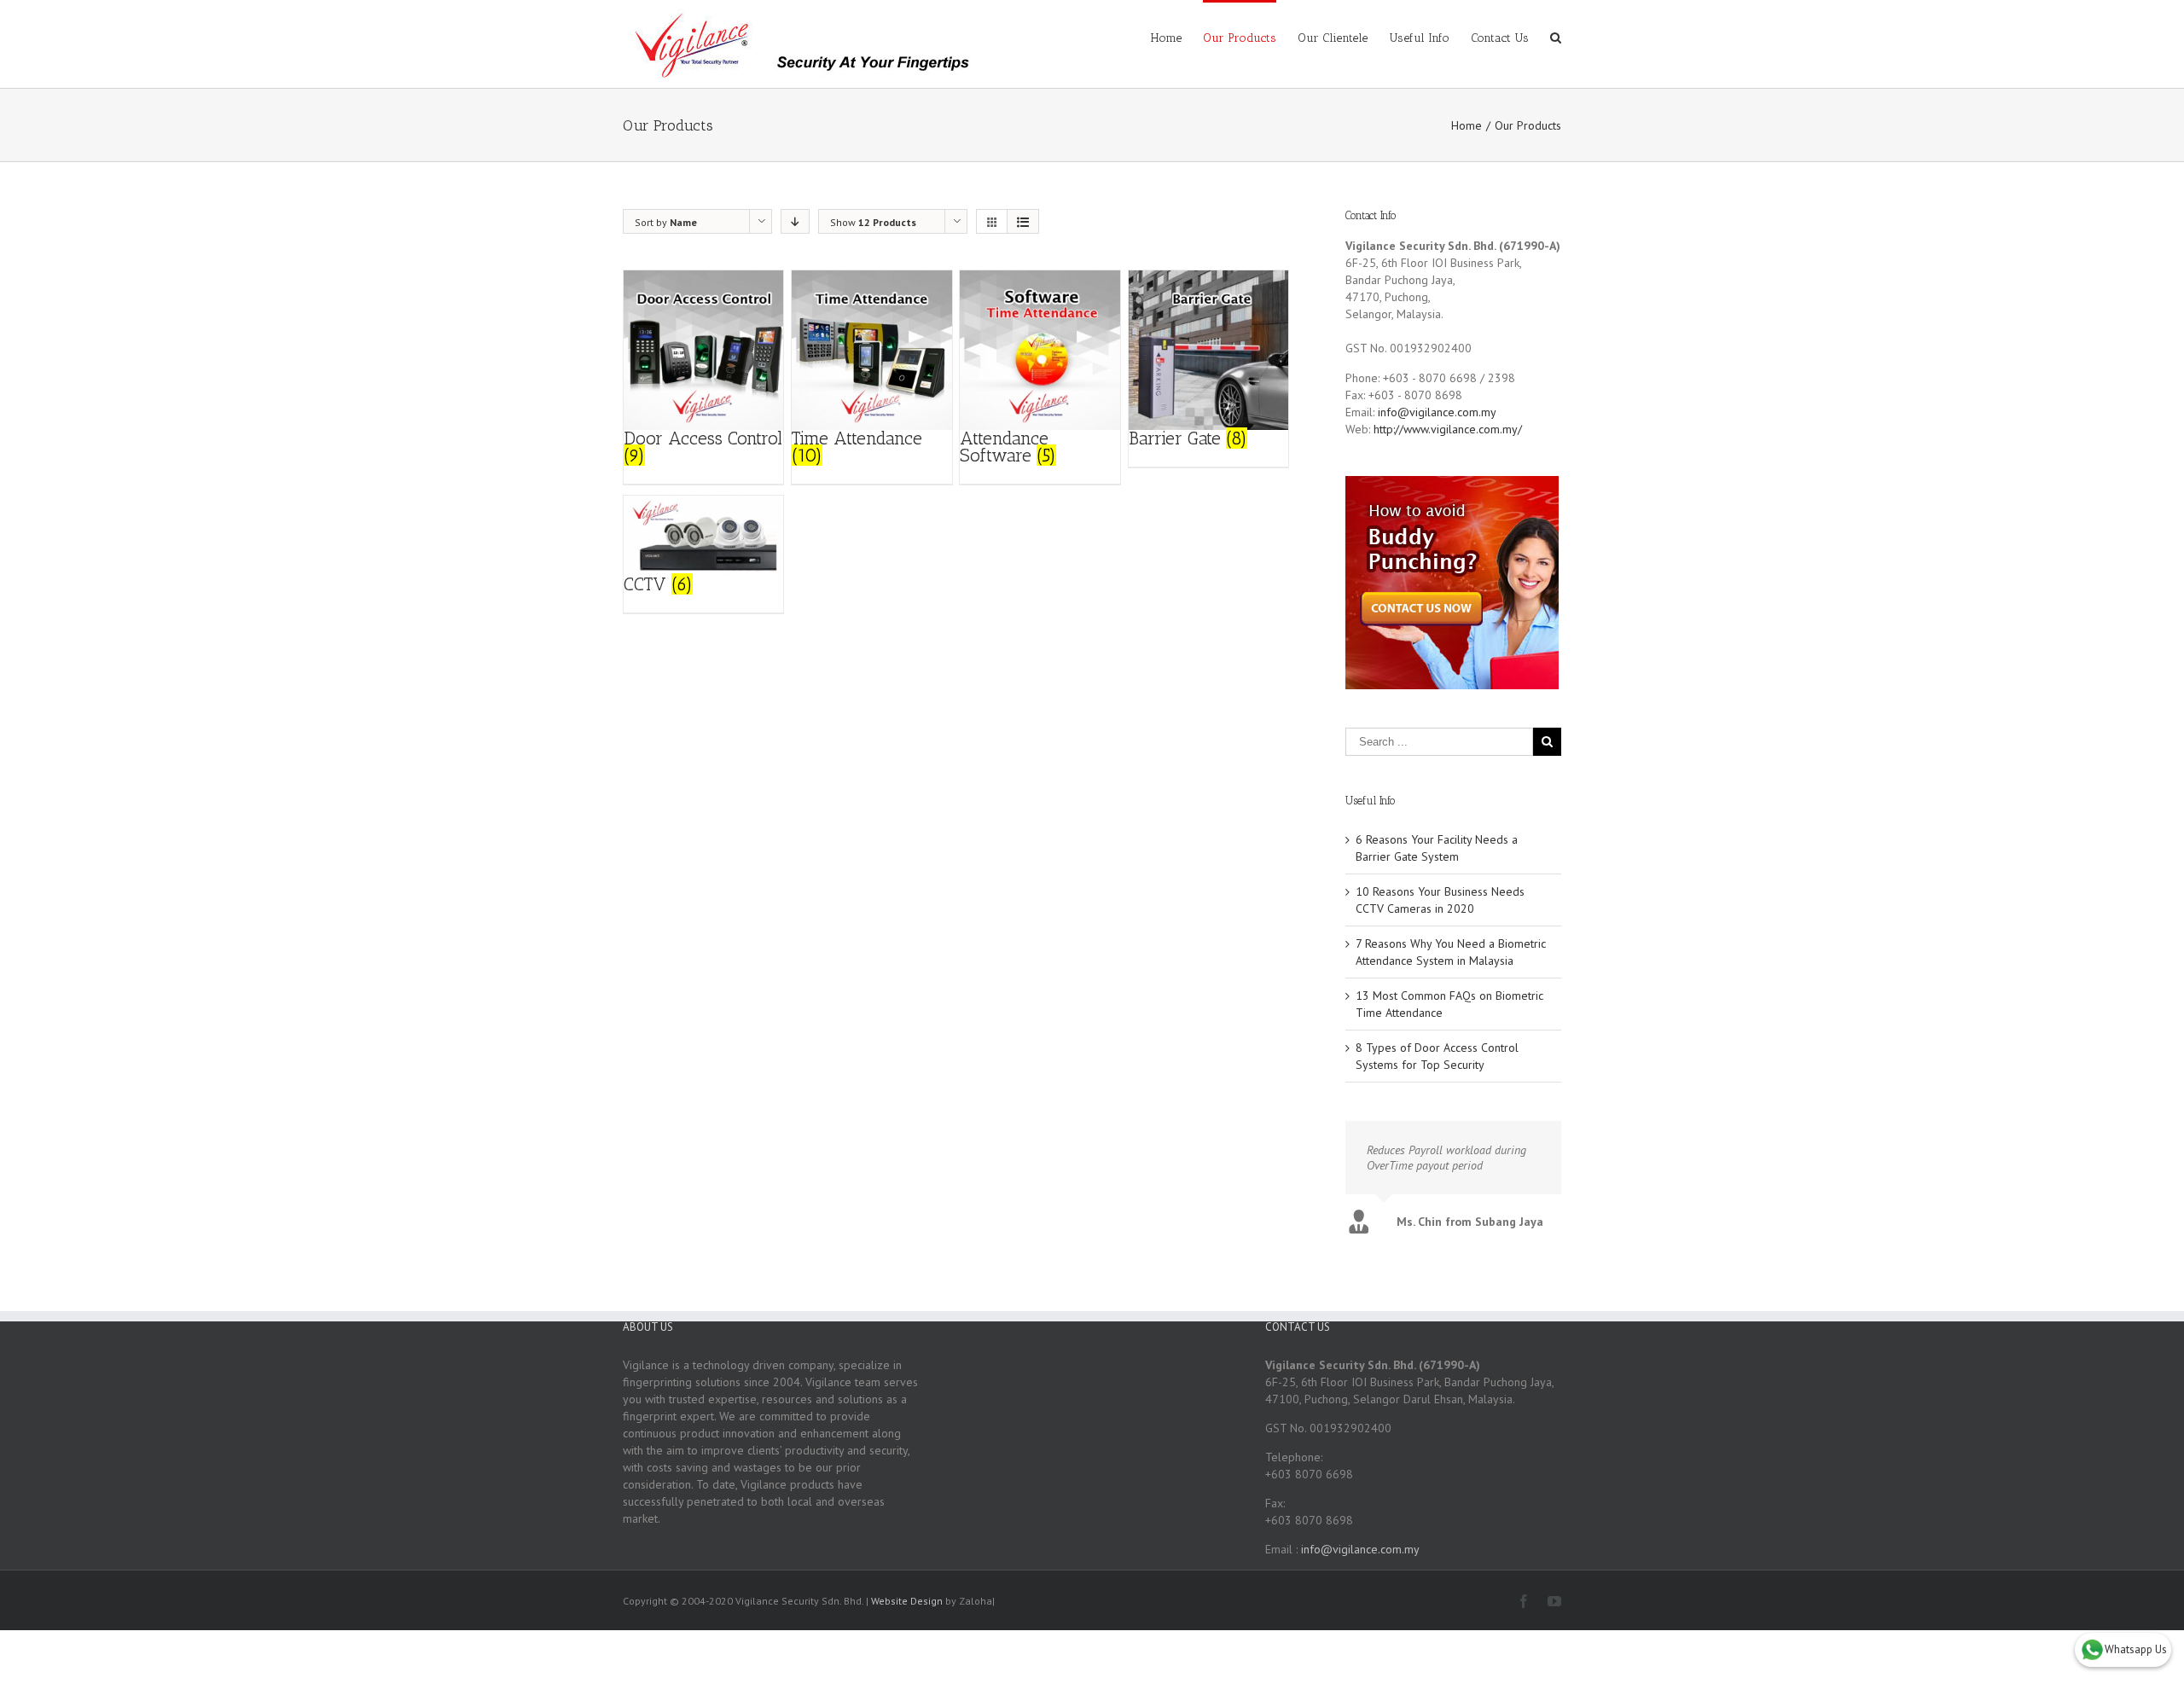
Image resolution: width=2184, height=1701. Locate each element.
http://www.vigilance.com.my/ (1448, 429)
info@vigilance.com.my (1437, 412)
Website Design (907, 1601)
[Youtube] (1554, 1601)
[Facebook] (1524, 1601)
